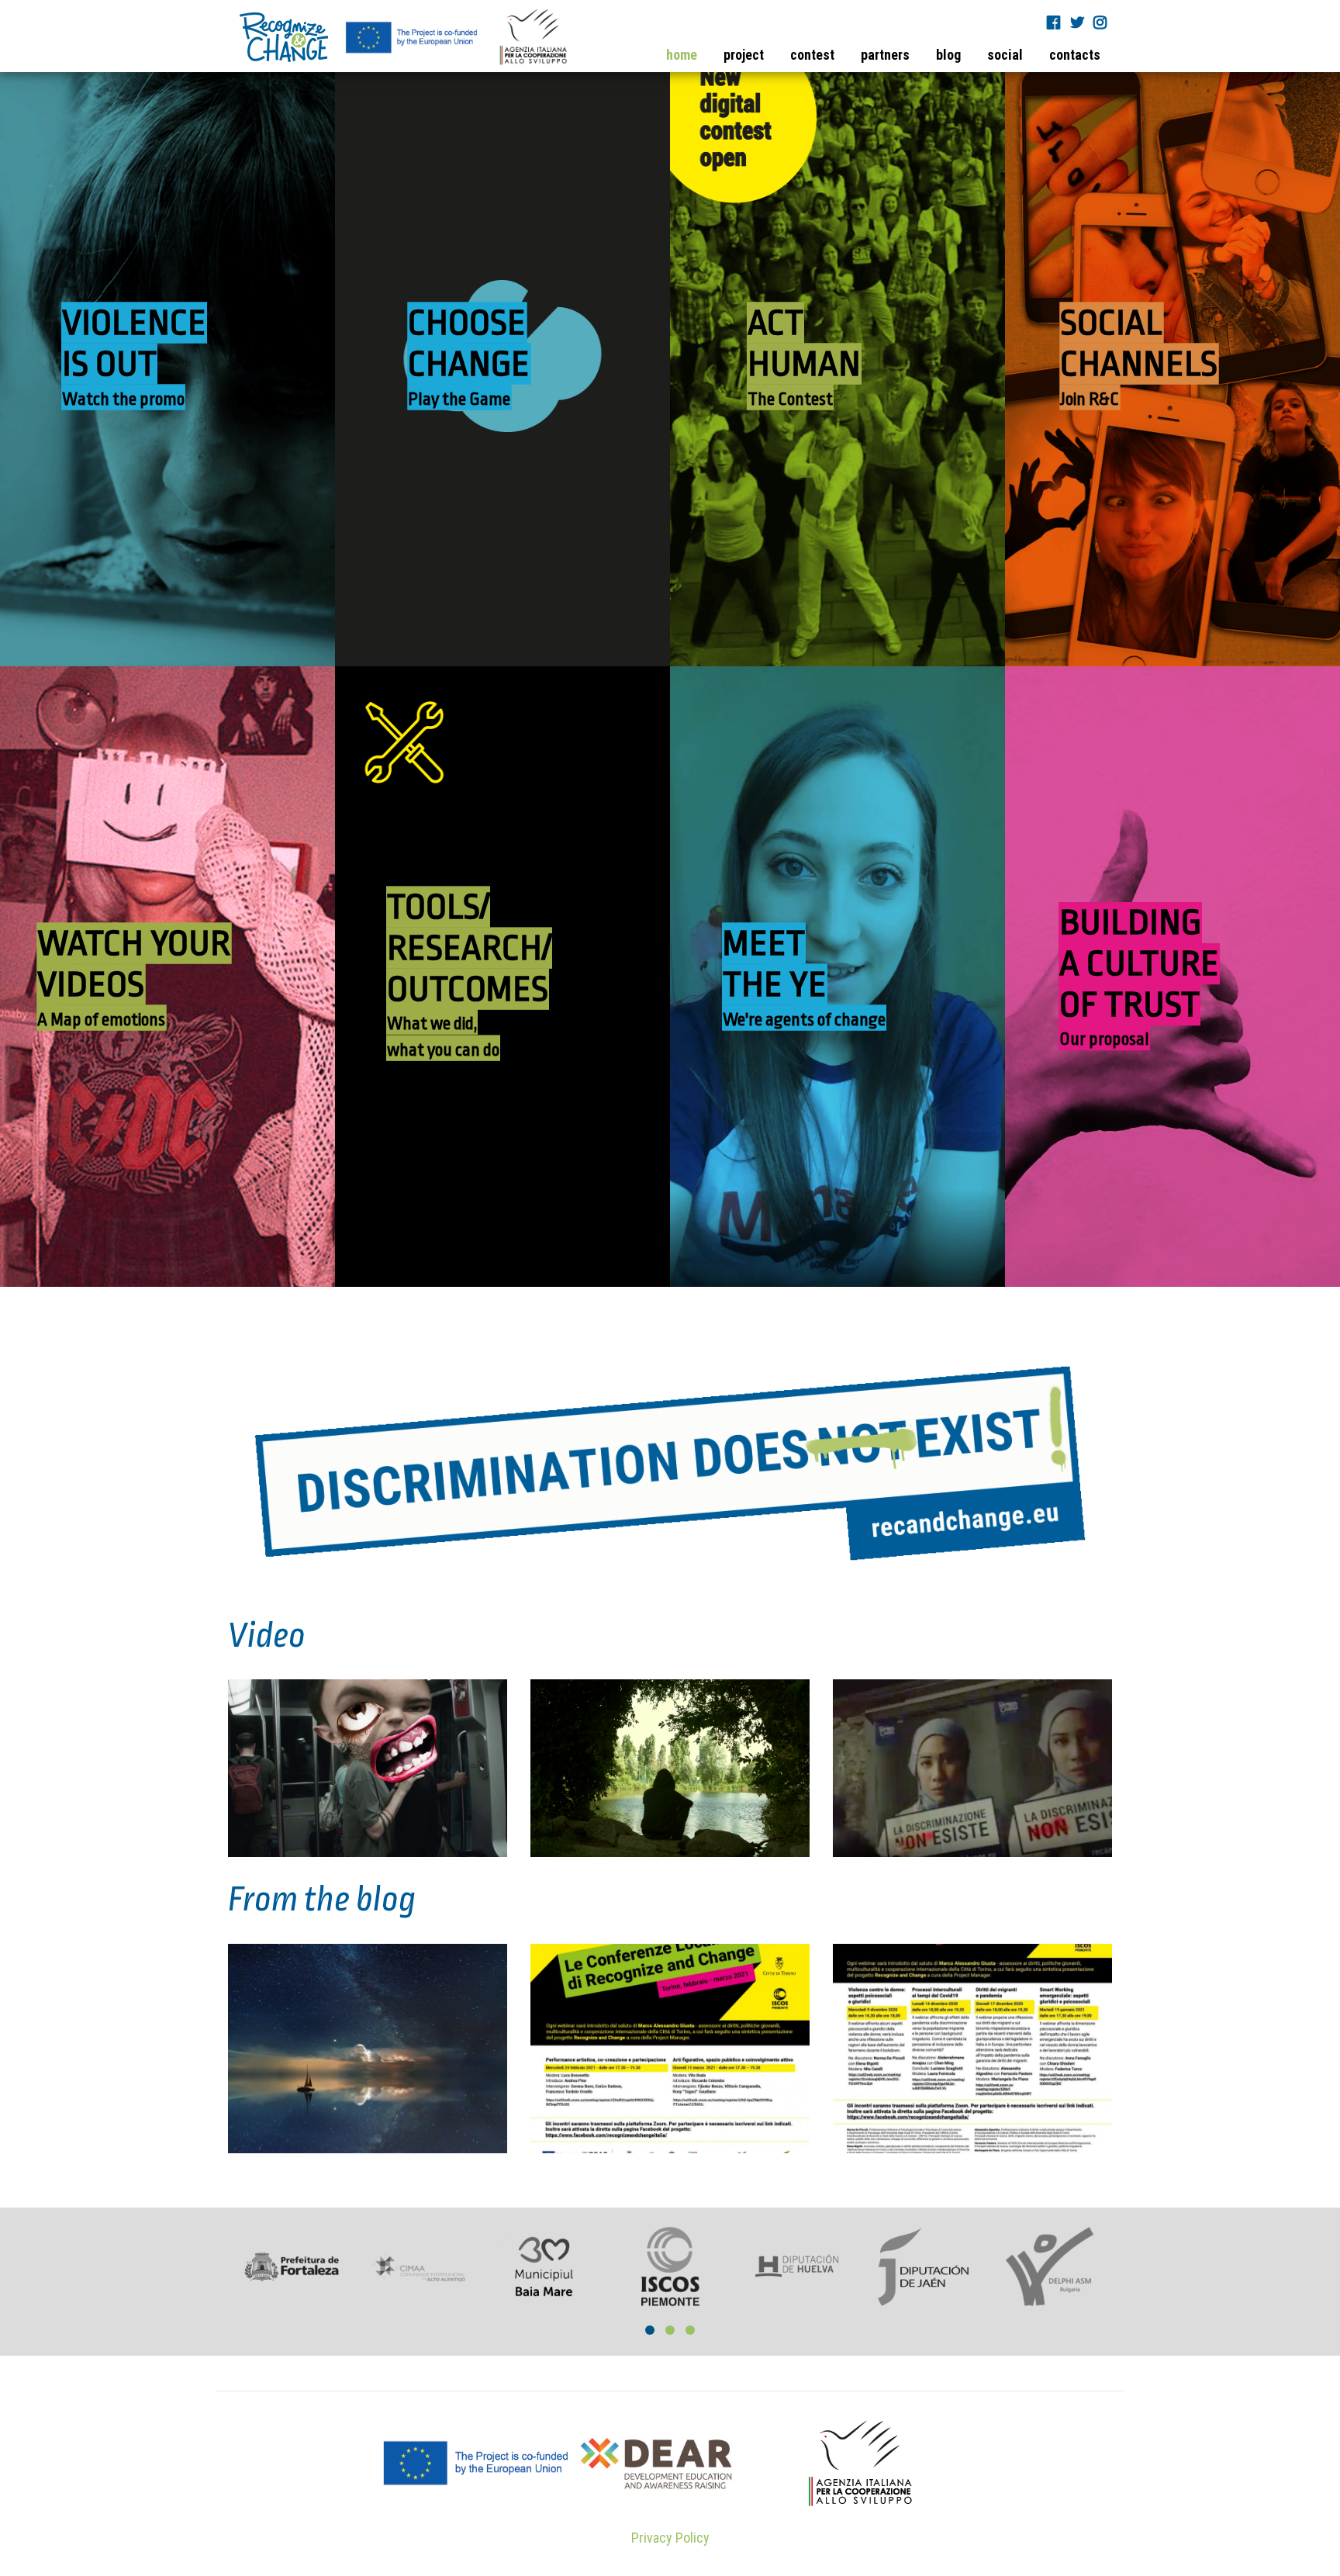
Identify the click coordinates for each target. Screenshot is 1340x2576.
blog (948, 55)
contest (812, 55)
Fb (1055, 22)
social (1005, 55)
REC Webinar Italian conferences (972, 1992)
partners (885, 55)
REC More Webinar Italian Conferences (670, 1992)
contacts (1075, 55)
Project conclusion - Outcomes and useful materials (368, 2004)
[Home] (404, 37)
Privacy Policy (670, 2538)
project (744, 55)
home (682, 55)
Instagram (1102, 22)
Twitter (1079, 22)
